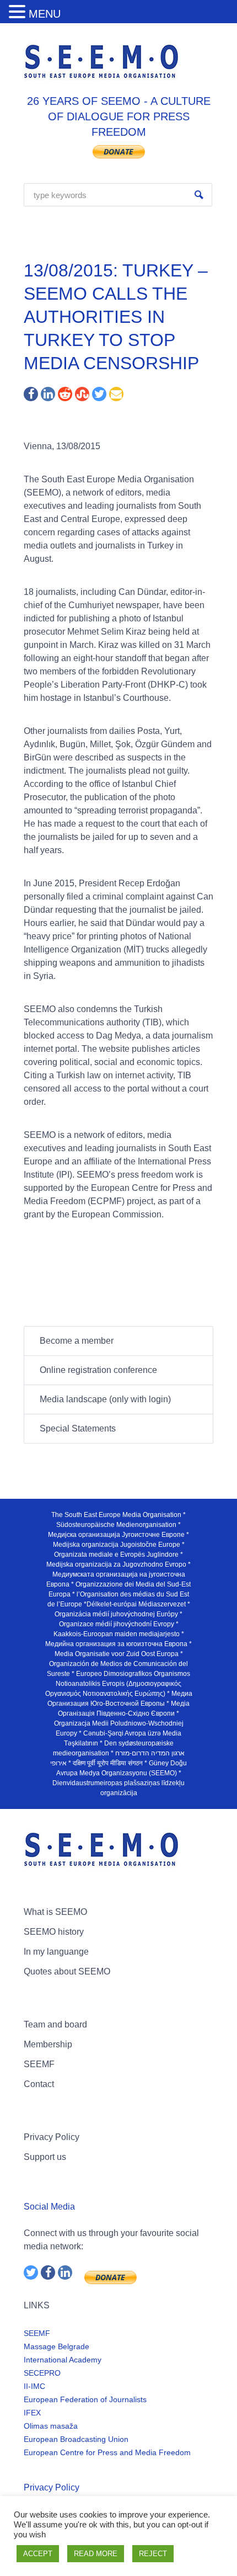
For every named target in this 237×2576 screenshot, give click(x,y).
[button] (19, 12)
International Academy (63, 2360)
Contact (39, 2084)
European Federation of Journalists (85, 2399)
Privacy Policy (52, 2137)
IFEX (32, 2413)
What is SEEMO (55, 1912)
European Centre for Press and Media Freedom (107, 2452)
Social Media (49, 2207)
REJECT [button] (153, 2554)
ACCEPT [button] (38, 2554)
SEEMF (39, 2064)
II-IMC (34, 2386)
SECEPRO (42, 2373)
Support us (45, 2157)
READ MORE (96, 2554)
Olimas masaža (51, 2426)
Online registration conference (98, 1370)
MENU (45, 14)
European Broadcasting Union (76, 2439)
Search (199, 195)
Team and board (55, 2024)
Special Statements (78, 1428)
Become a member (77, 1341)
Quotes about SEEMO (67, 1971)
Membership (48, 2044)
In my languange (56, 1952)
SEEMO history (54, 1932)
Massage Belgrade (56, 2346)
